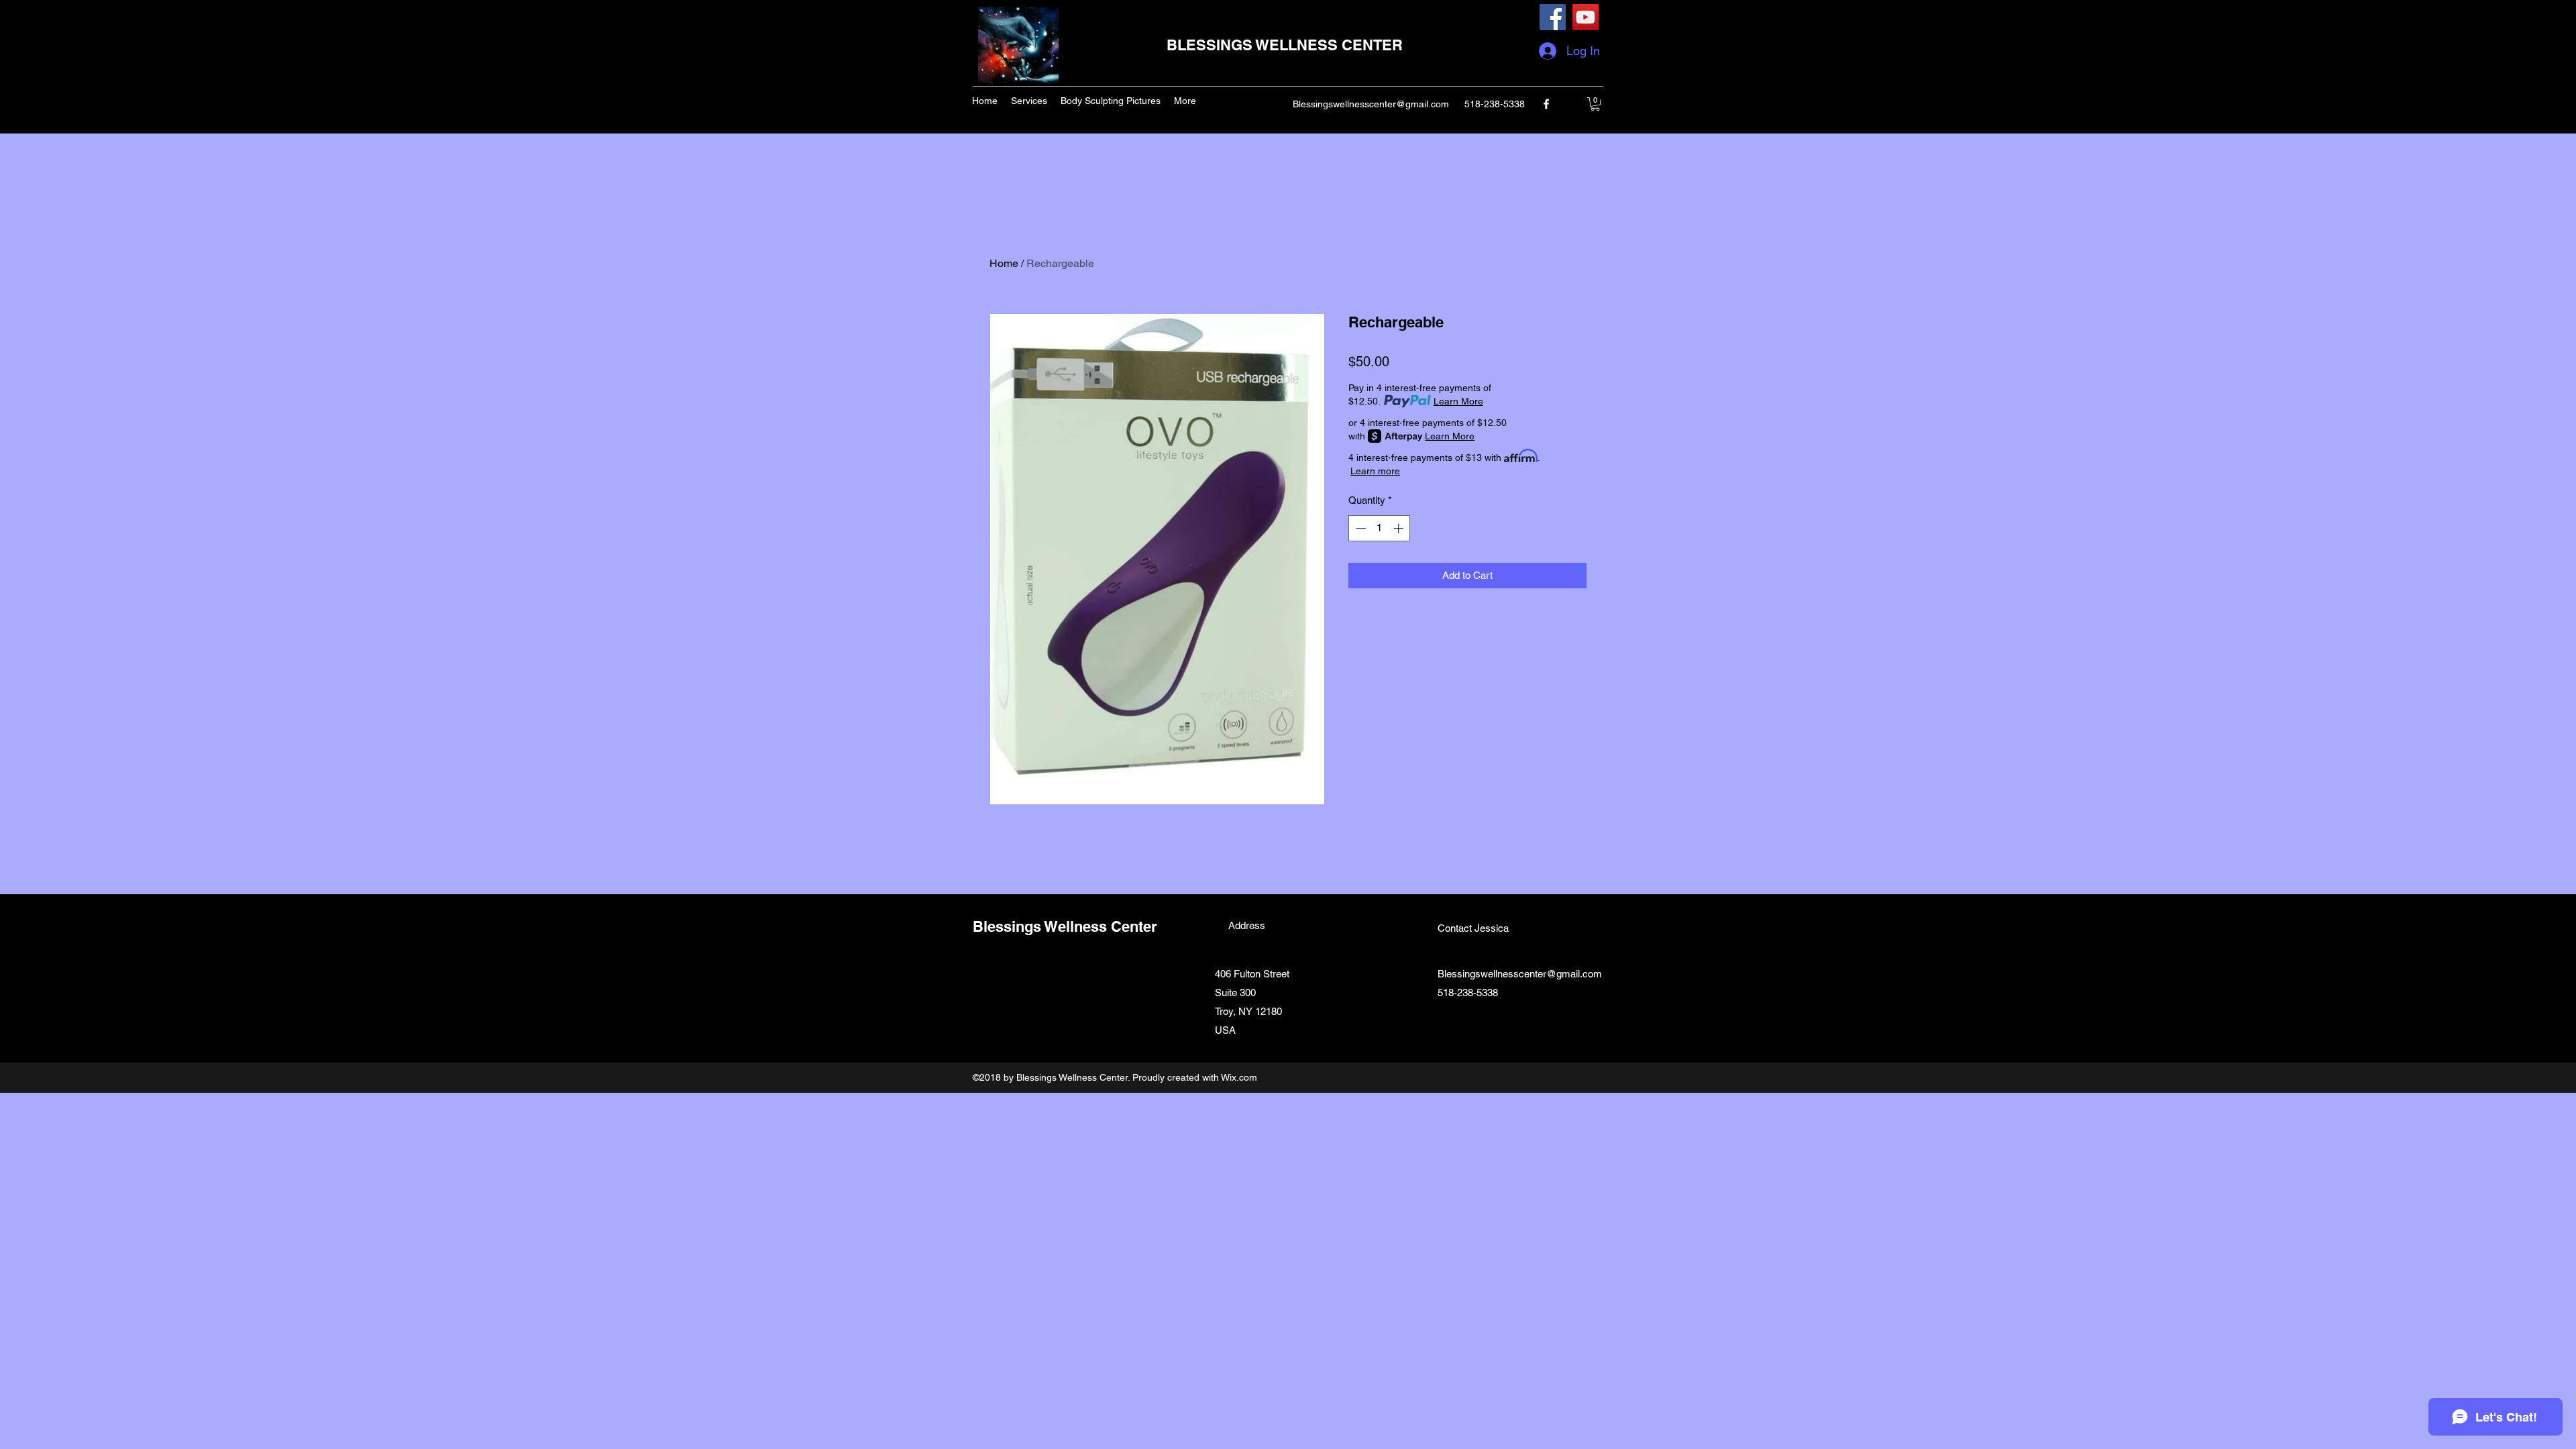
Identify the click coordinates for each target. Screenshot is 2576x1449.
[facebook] (1546, 104)
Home (1004, 263)
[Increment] (1400, 528)
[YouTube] (1586, 17)
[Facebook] (1553, 17)
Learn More (1458, 401)
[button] (1595, 104)
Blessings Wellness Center (1065, 926)
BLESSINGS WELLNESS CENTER (1285, 45)
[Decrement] (1359, 528)
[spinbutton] (1380, 528)
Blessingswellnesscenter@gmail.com (1371, 104)
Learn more (1375, 471)
